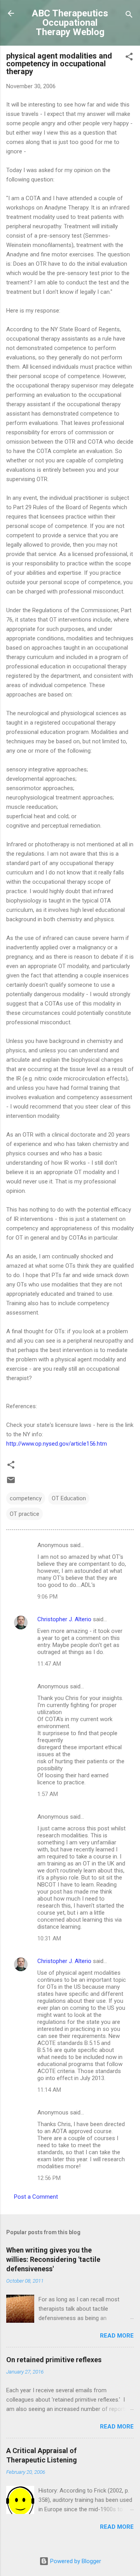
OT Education (69, 1498)
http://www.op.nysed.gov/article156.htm (57, 1444)
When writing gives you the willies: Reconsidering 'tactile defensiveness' (53, 2259)
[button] (129, 58)
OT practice (24, 1514)
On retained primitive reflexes (54, 2360)
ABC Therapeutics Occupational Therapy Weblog (70, 23)
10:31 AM (49, 1938)
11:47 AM (49, 1664)
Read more (117, 2336)
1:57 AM (48, 1794)
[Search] (129, 16)
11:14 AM (49, 2090)
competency (26, 1498)
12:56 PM (49, 2178)
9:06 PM (47, 1597)
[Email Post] (11, 1483)
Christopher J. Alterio (64, 1619)
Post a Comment (36, 2197)
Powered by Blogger (75, 2561)
